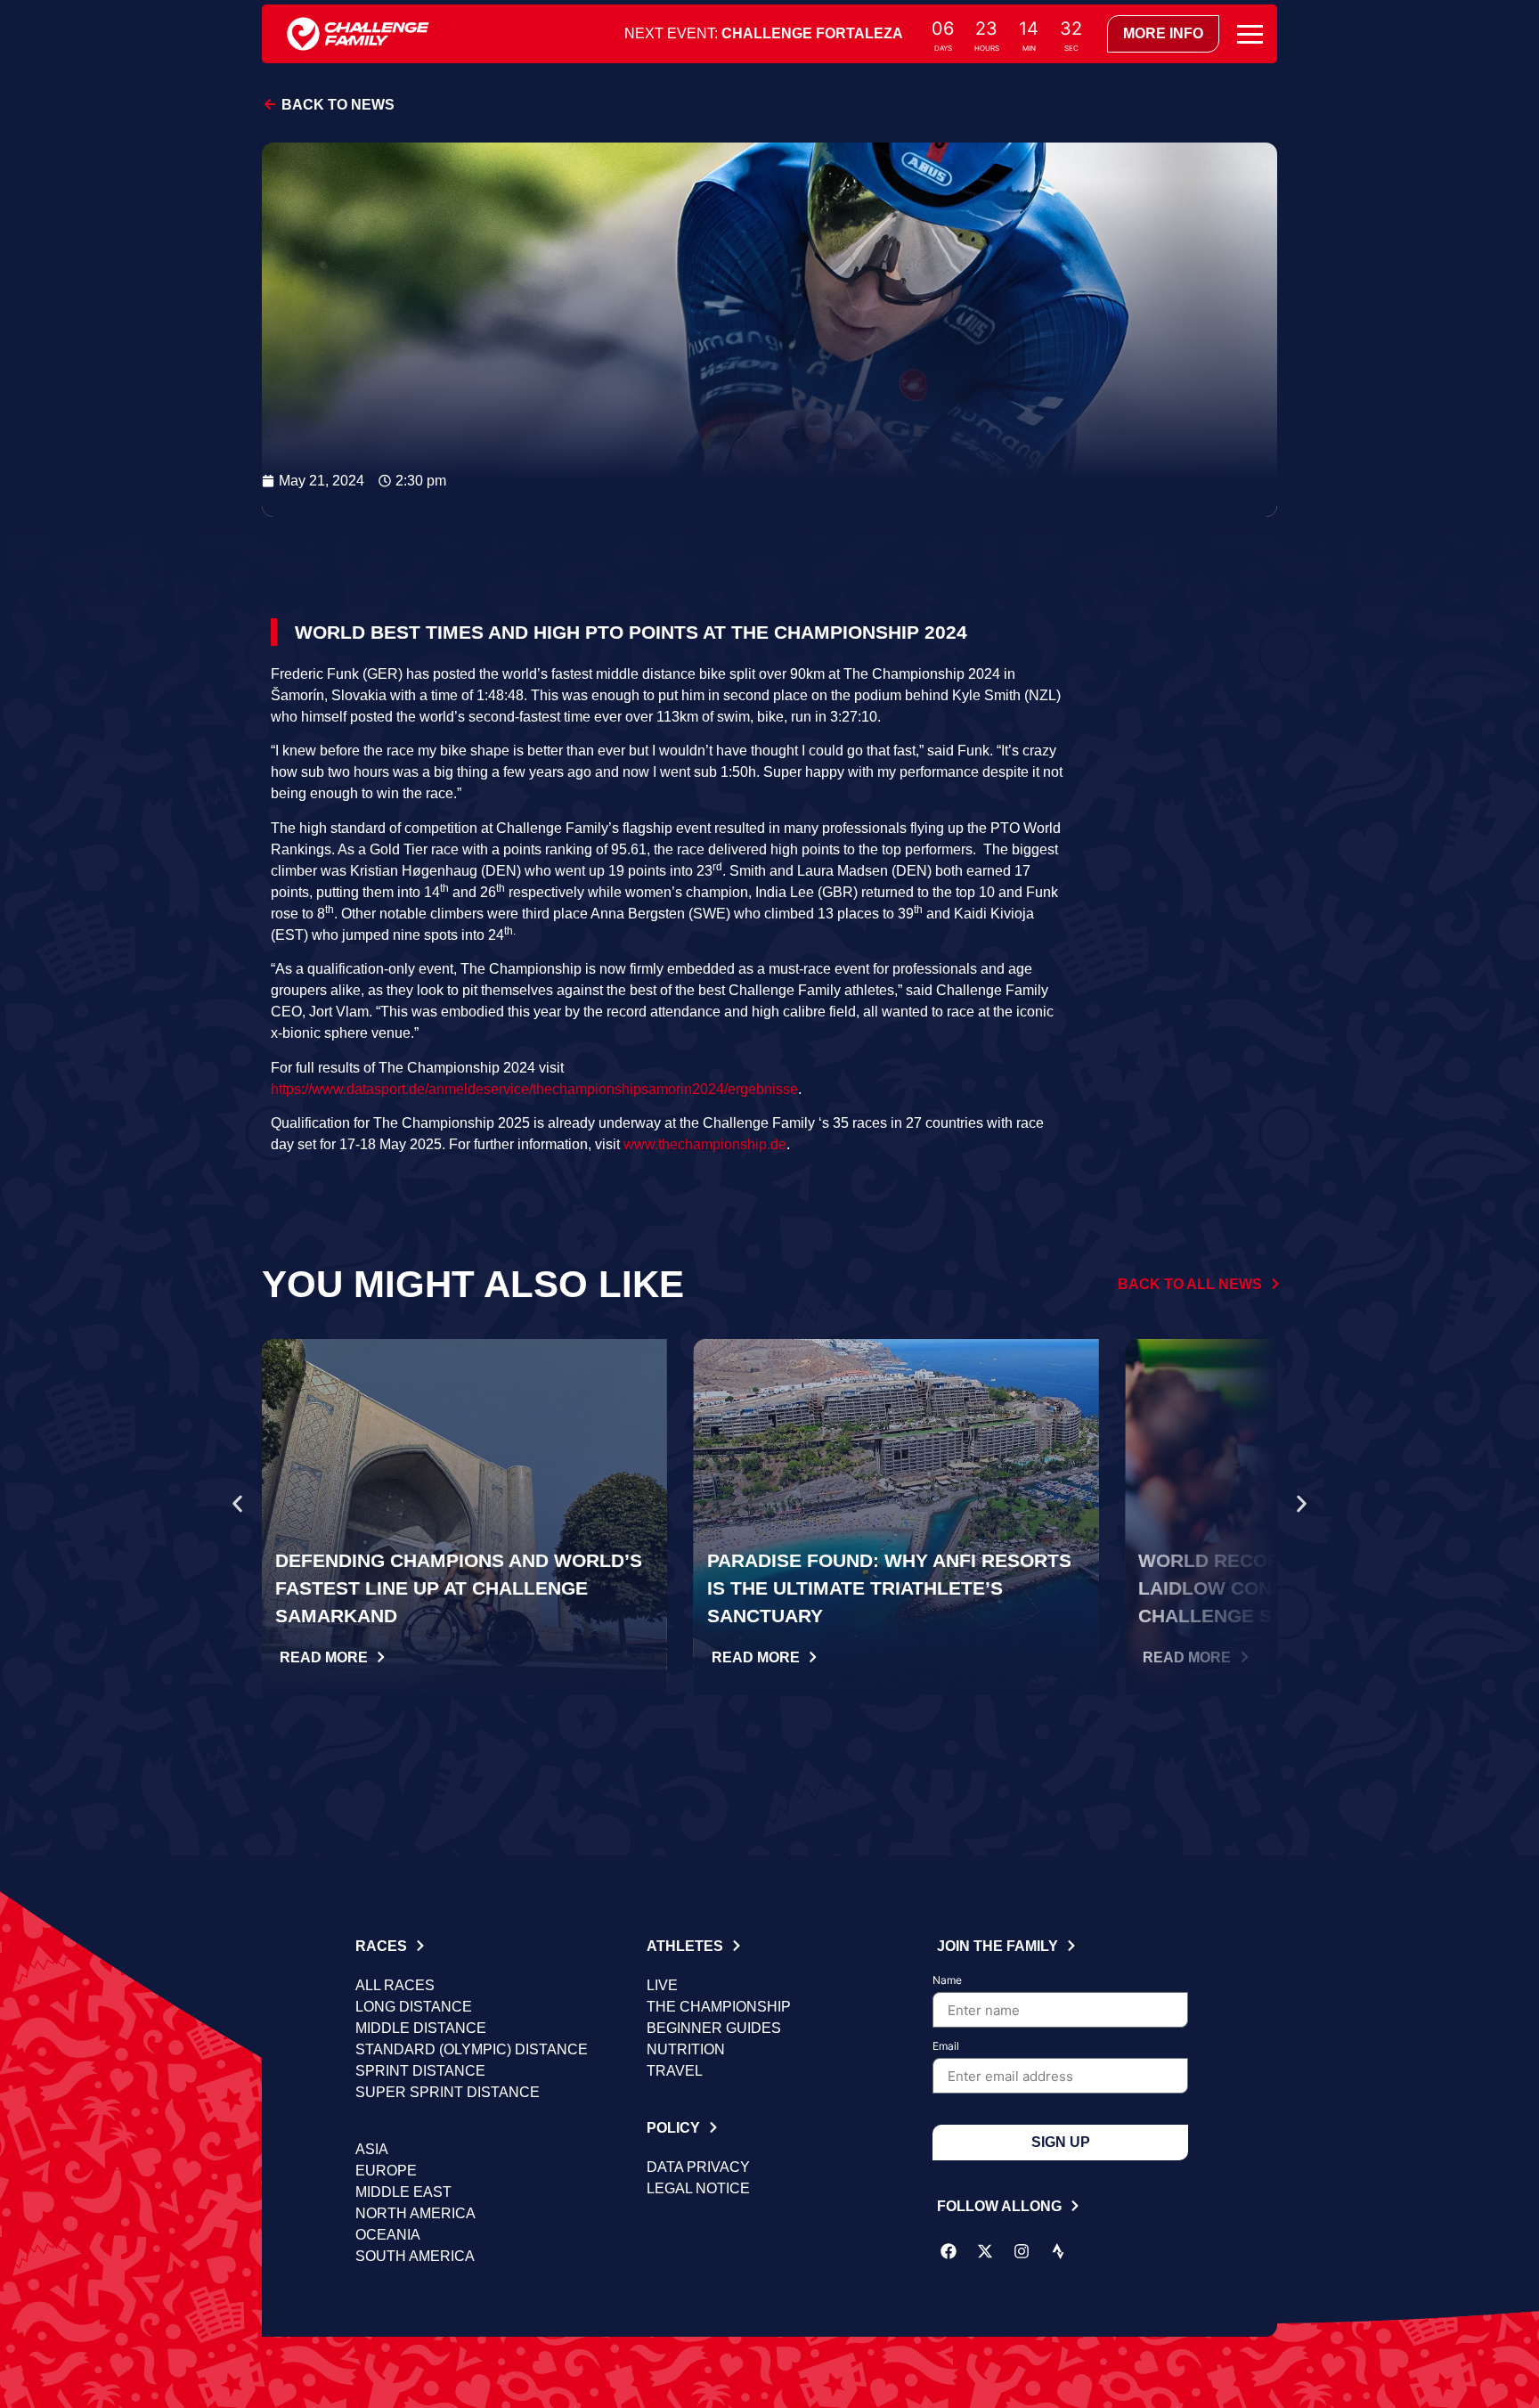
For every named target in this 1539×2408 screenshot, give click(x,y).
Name (947, 1981)
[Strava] (1058, 2251)
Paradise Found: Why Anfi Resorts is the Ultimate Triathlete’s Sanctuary (889, 1588)
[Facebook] (949, 2251)
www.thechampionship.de (705, 1144)
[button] (237, 1504)
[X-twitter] (985, 2251)
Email (946, 2047)
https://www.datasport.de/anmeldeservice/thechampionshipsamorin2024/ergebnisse (534, 1089)
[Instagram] (1022, 2251)
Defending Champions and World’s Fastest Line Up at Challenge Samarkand (459, 1588)
